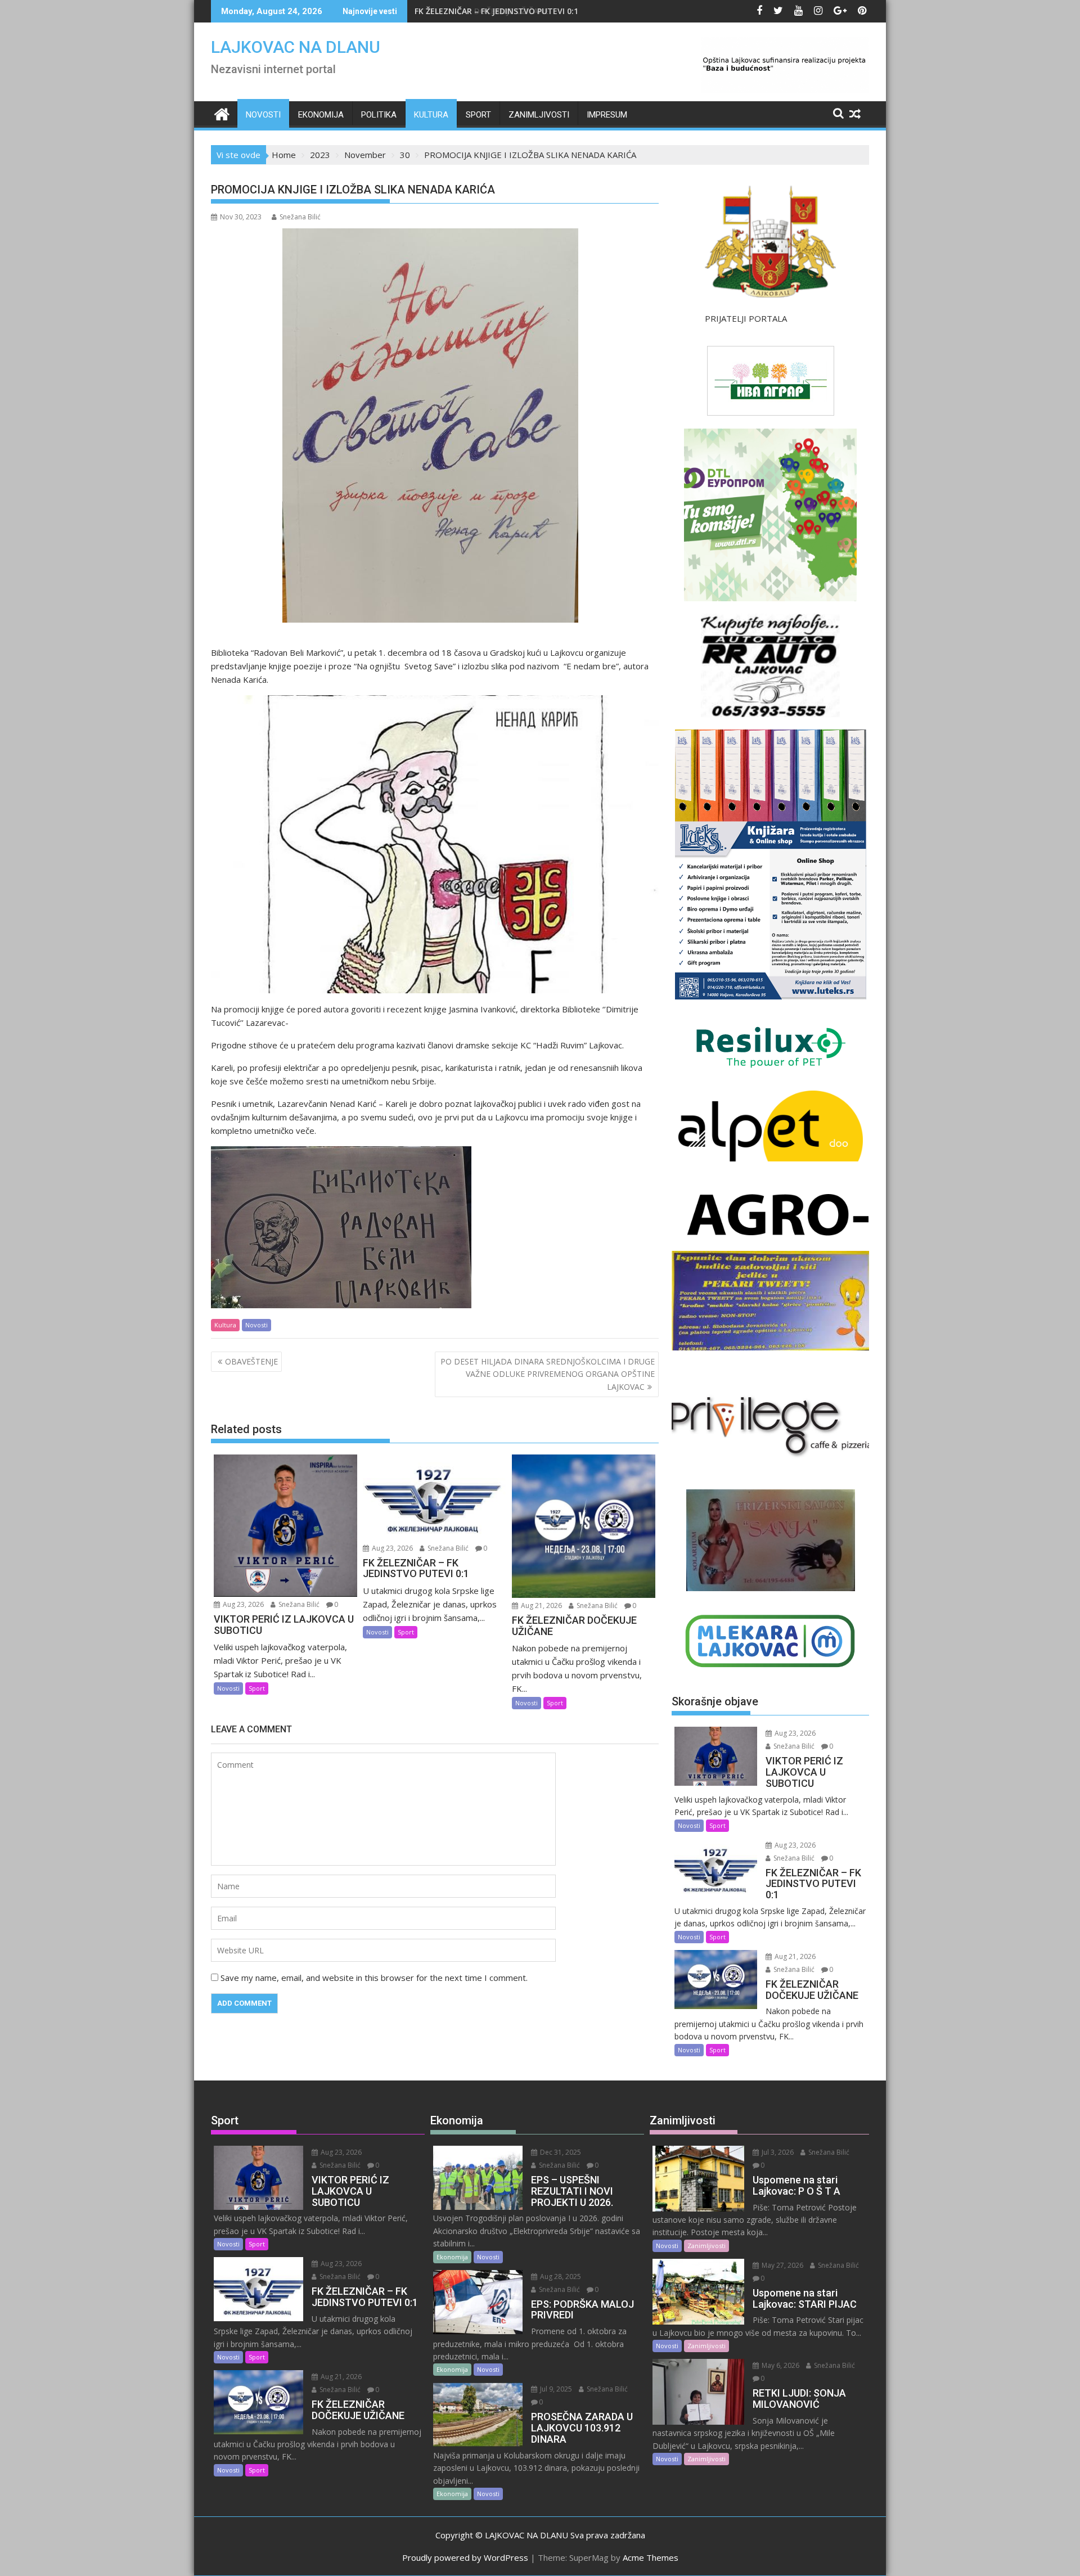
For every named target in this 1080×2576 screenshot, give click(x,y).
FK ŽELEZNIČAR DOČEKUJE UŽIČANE (482, 11)
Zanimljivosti (539, 115)
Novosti (263, 115)
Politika (379, 115)
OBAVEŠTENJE (251, 1361)
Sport (478, 115)
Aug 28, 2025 (560, 2276)
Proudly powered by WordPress (465, 2557)
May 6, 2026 (780, 2365)
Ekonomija (321, 115)
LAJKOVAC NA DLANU (296, 47)
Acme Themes (651, 2557)
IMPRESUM (607, 115)
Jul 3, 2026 (777, 2152)
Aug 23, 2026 (242, 1604)
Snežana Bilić (300, 217)
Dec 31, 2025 (560, 2152)
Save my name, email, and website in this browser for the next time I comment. (374, 1978)
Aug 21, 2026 (541, 1606)
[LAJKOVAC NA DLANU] (222, 113)
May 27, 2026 (782, 2265)
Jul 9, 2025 (555, 2389)
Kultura (431, 115)
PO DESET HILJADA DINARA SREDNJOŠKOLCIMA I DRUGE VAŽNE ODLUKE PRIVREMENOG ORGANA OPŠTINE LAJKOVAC (548, 1374)
